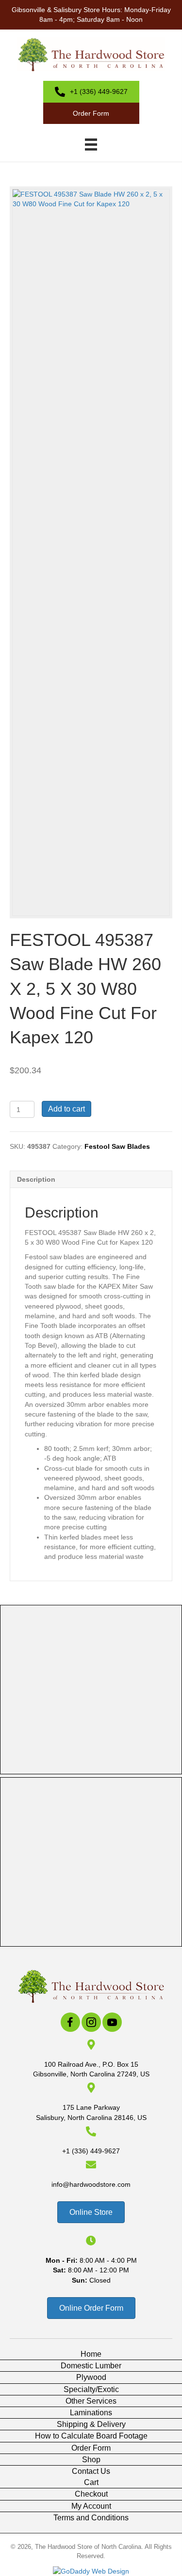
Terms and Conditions (91, 2518)
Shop (91, 2460)
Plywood (91, 2377)
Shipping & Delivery (91, 2424)
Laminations (91, 2413)
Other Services (91, 2401)
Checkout (91, 2494)
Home (91, 2354)
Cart (91, 2482)
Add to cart (66, 1109)
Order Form (91, 2448)
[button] (70, 2022)
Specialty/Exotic (91, 2389)
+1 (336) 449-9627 (91, 2151)
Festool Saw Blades (117, 1146)
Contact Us (91, 2471)
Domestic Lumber (91, 2366)
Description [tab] (36, 1179)
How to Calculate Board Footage (91, 2436)
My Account (91, 2506)
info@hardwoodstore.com (91, 2184)
